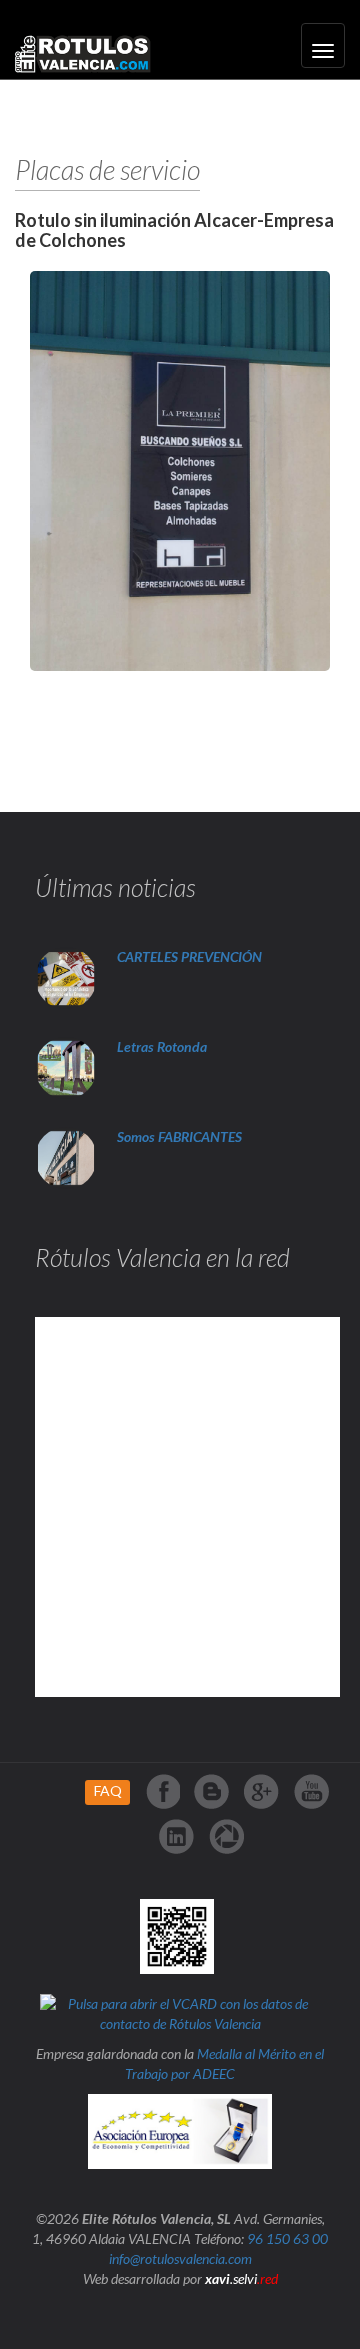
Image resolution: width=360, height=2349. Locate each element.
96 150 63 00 (287, 2238)
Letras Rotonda (163, 1046)
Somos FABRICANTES (179, 1136)
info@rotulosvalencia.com (180, 2258)
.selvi (241, 2278)
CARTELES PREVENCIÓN (189, 956)
